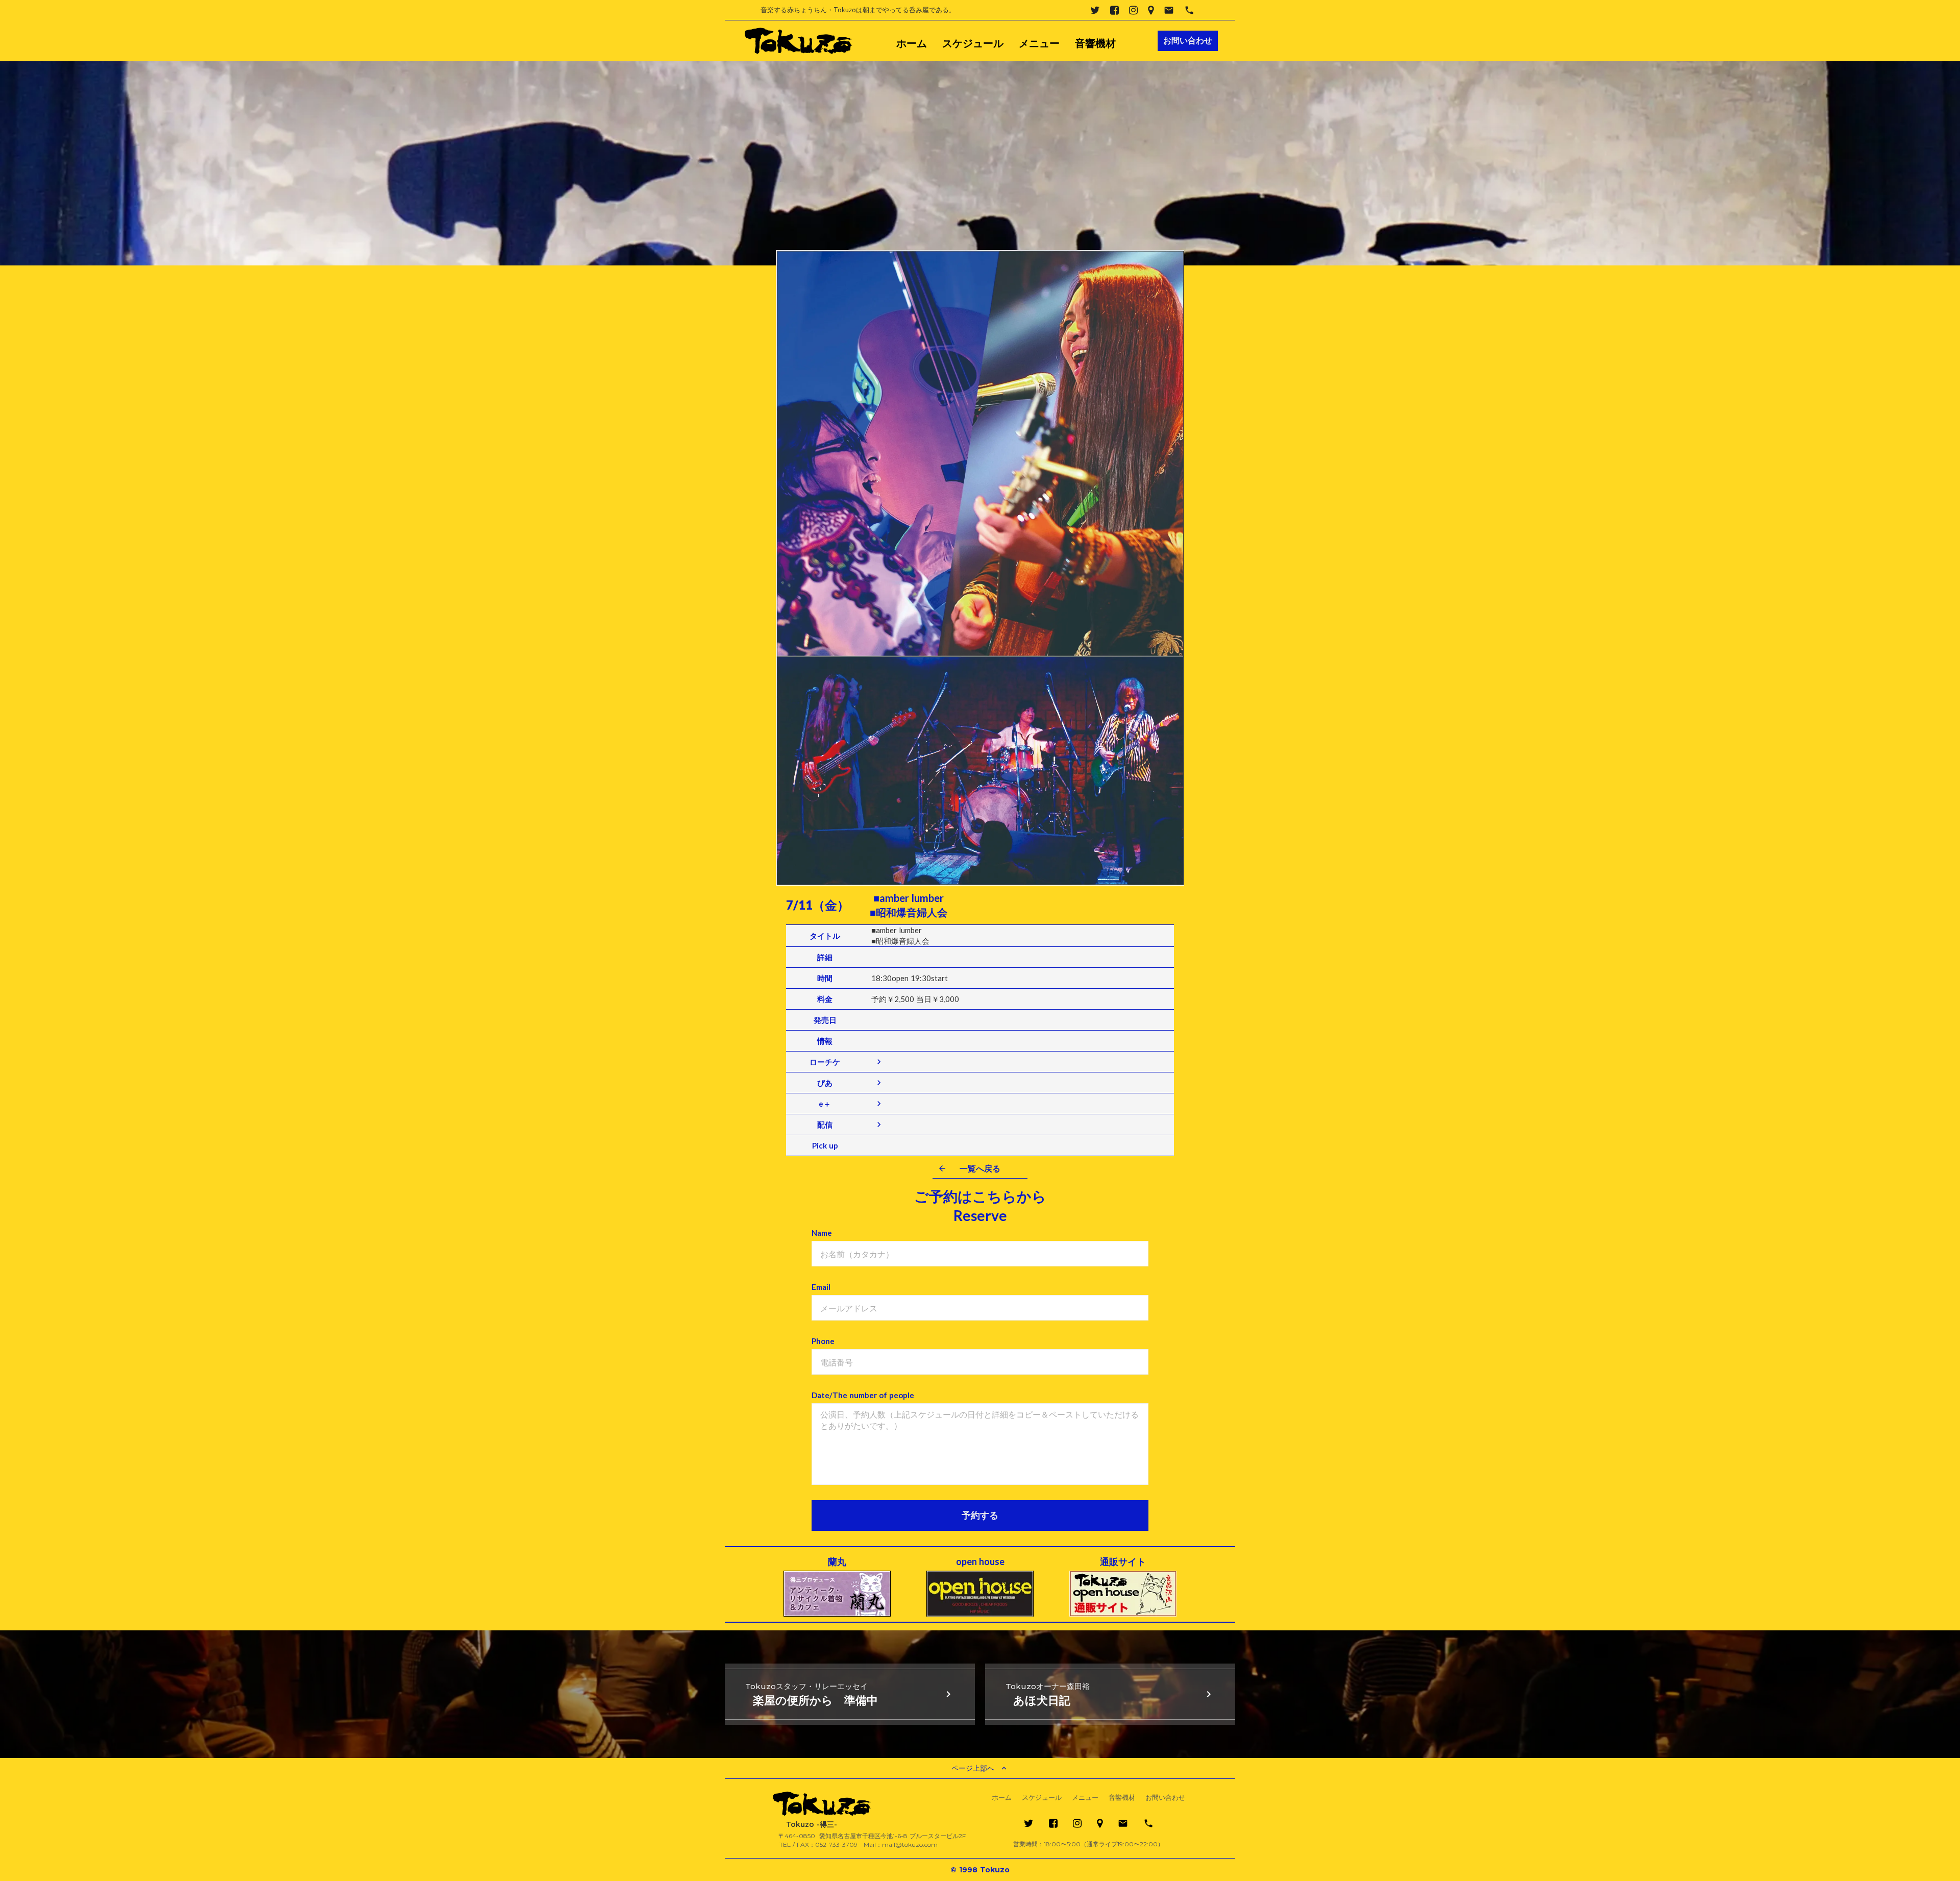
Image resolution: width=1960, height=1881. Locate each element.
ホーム (912, 43)
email (1169, 10)
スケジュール (973, 43)
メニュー (1039, 43)
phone (1189, 10)
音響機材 (1095, 43)
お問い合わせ (1165, 1798)
